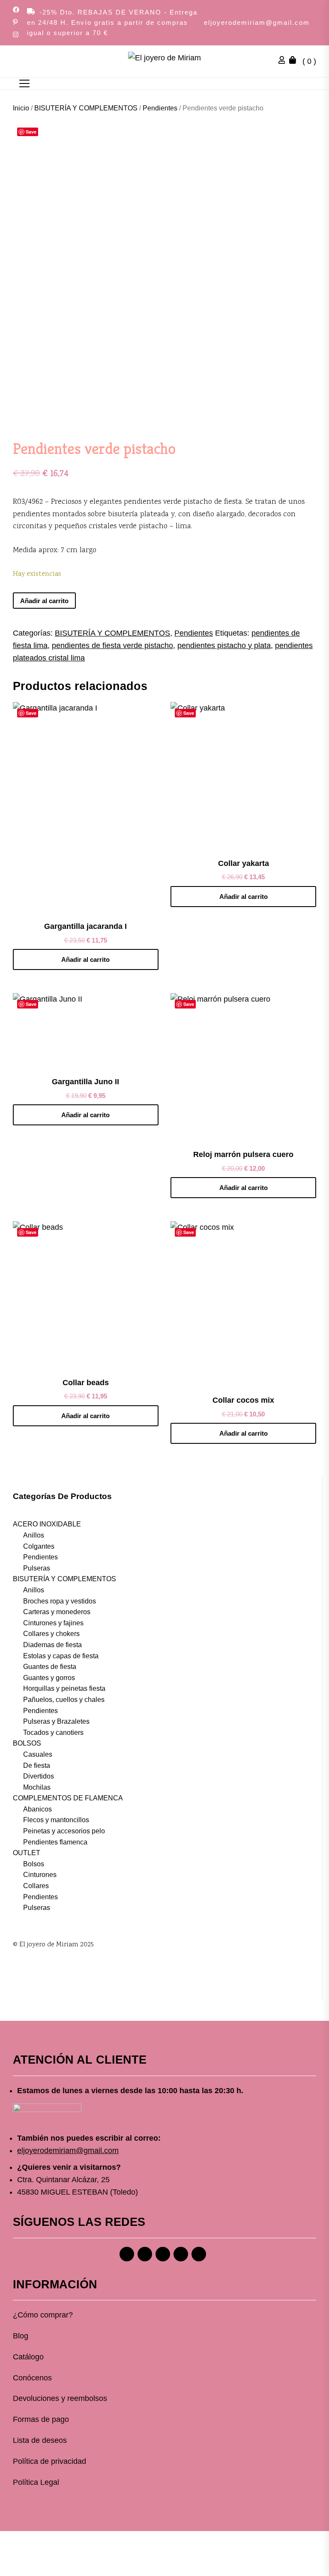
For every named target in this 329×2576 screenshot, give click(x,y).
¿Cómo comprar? (43, 2315)
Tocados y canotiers (53, 1733)
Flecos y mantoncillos (56, 1820)
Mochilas (37, 1787)
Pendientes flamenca (55, 1842)
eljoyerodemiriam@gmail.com (257, 22)
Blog (21, 2336)
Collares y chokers (51, 1634)
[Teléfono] (181, 2254)
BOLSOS (27, 1743)
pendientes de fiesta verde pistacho (112, 645)
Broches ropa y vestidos (60, 1601)
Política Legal (36, 2482)
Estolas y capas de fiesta (61, 1656)
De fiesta (37, 1765)
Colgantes (39, 1546)
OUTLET (27, 1853)
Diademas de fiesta (52, 1645)
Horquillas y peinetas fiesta (64, 1688)
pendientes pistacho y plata (224, 645)
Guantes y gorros (49, 1678)
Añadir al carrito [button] (85, 959)
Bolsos (34, 1864)
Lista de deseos (40, 2440)
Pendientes (160, 108)
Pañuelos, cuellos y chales (64, 1700)
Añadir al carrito (44, 601)
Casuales (38, 1754)
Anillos (34, 1535)
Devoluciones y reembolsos (60, 2398)
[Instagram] (145, 2254)
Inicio (21, 108)
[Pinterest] (163, 2254)
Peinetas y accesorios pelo (64, 1831)
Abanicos (37, 1809)
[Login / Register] (284, 61)
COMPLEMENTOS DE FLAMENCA (68, 1798)
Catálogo (28, 2357)
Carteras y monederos (57, 1612)
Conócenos (32, 2378)
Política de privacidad (49, 2461)
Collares (36, 1886)
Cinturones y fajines (53, 1623)
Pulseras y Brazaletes (56, 1721)
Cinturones (40, 1875)
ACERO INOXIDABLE (47, 1524)
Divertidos (39, 1776)
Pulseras (37, 1568)
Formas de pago (41, 2419)
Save (31, 132)
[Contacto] (199, 2254)
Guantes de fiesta (50, 1667)
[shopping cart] (295, 61)
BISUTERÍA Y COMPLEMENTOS (86, 108)
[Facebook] (127, 2254)
